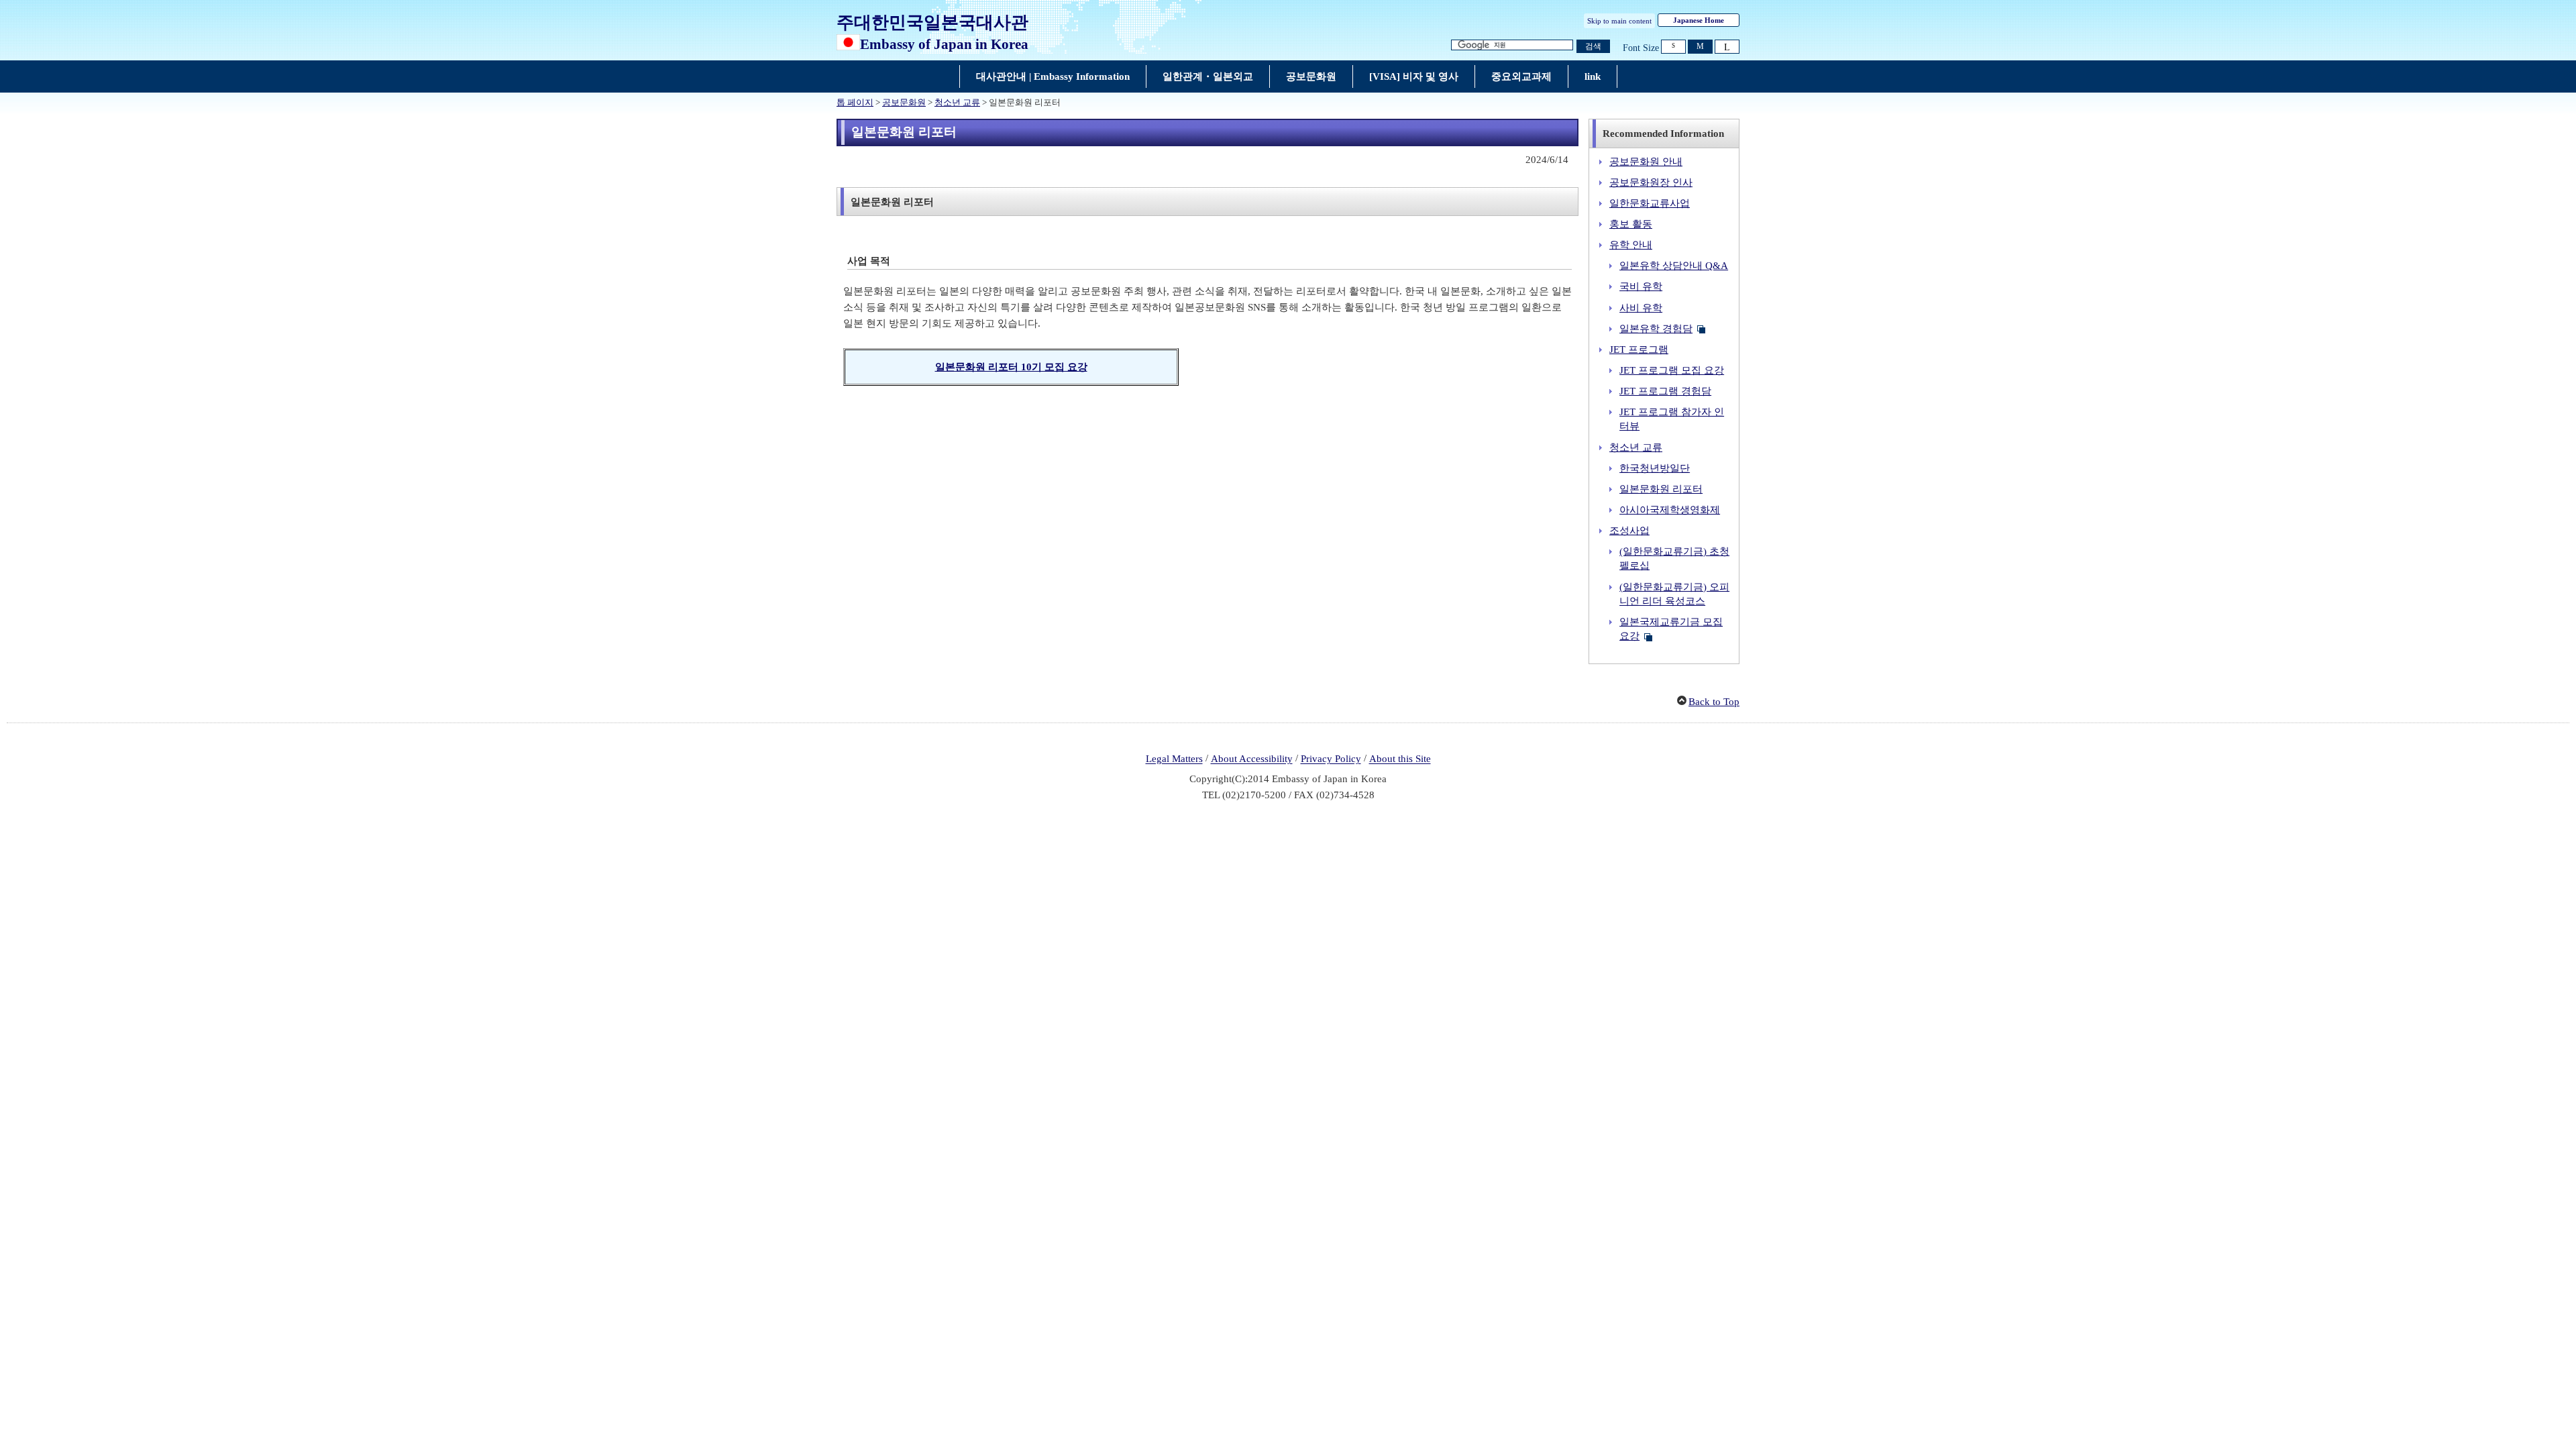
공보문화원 (904, 103)
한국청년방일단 (1655, 468)
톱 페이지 (855, 103)
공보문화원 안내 (1646, 162)
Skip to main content (1619, 21)
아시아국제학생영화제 (1670, 510)
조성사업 (1629, 531)
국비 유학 (1641, 286)
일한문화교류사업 (1650, 203)
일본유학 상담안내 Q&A (1674, 266)
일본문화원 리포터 (1661, 489)
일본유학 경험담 (1656, 329)
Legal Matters (1174, 759)
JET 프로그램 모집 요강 (1672, 370)
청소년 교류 (957, 103)
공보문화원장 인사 (1651, 182)
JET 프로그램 (1639, 350)
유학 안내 (1631, 245)
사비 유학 (1641, 308)
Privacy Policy (1331, 759)
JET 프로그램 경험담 (1665, 391)
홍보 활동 (1631, 224)
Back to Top (1714, 702)
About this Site (1400, 759)
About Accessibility (1252, 759)
